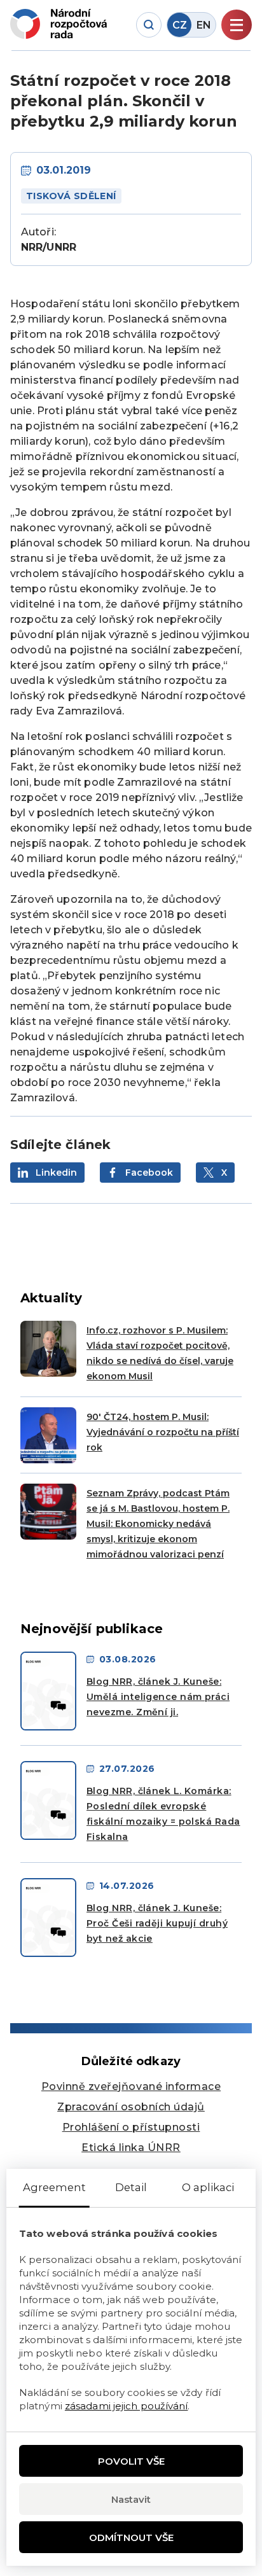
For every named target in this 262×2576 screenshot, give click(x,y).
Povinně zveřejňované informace (131, 2086)
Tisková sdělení (71, 196)
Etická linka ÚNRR (131, 2148)
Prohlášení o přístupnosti (131, 2127)
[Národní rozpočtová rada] (59, 24)
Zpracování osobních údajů (131, 2107)
